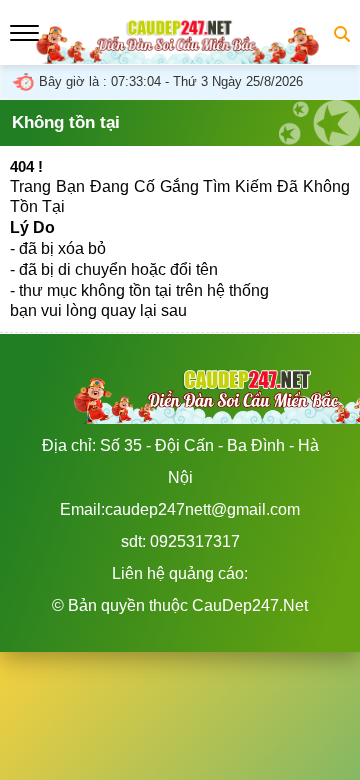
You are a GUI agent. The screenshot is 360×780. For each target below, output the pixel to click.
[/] (180, 53)
